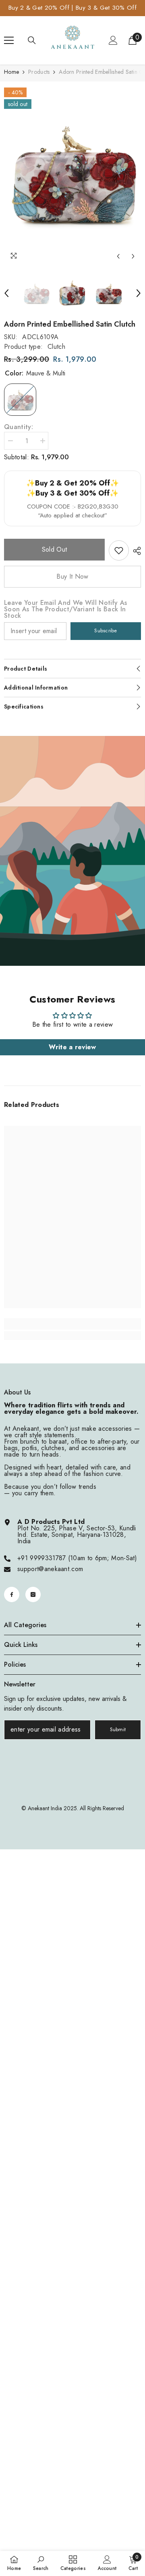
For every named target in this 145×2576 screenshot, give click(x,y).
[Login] (113, 40)
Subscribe (106, 630)
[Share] (135, 551)
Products (39, 72)
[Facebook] (12, 1594)
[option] (72, 173)
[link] (119, 550)
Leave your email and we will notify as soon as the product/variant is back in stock (65, 609)
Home (11, 72)
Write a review (72, 1047)
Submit (118, 1729)
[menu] (9, 40)
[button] (118, 256)
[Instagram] (33, 1594)
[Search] (32, 40)
